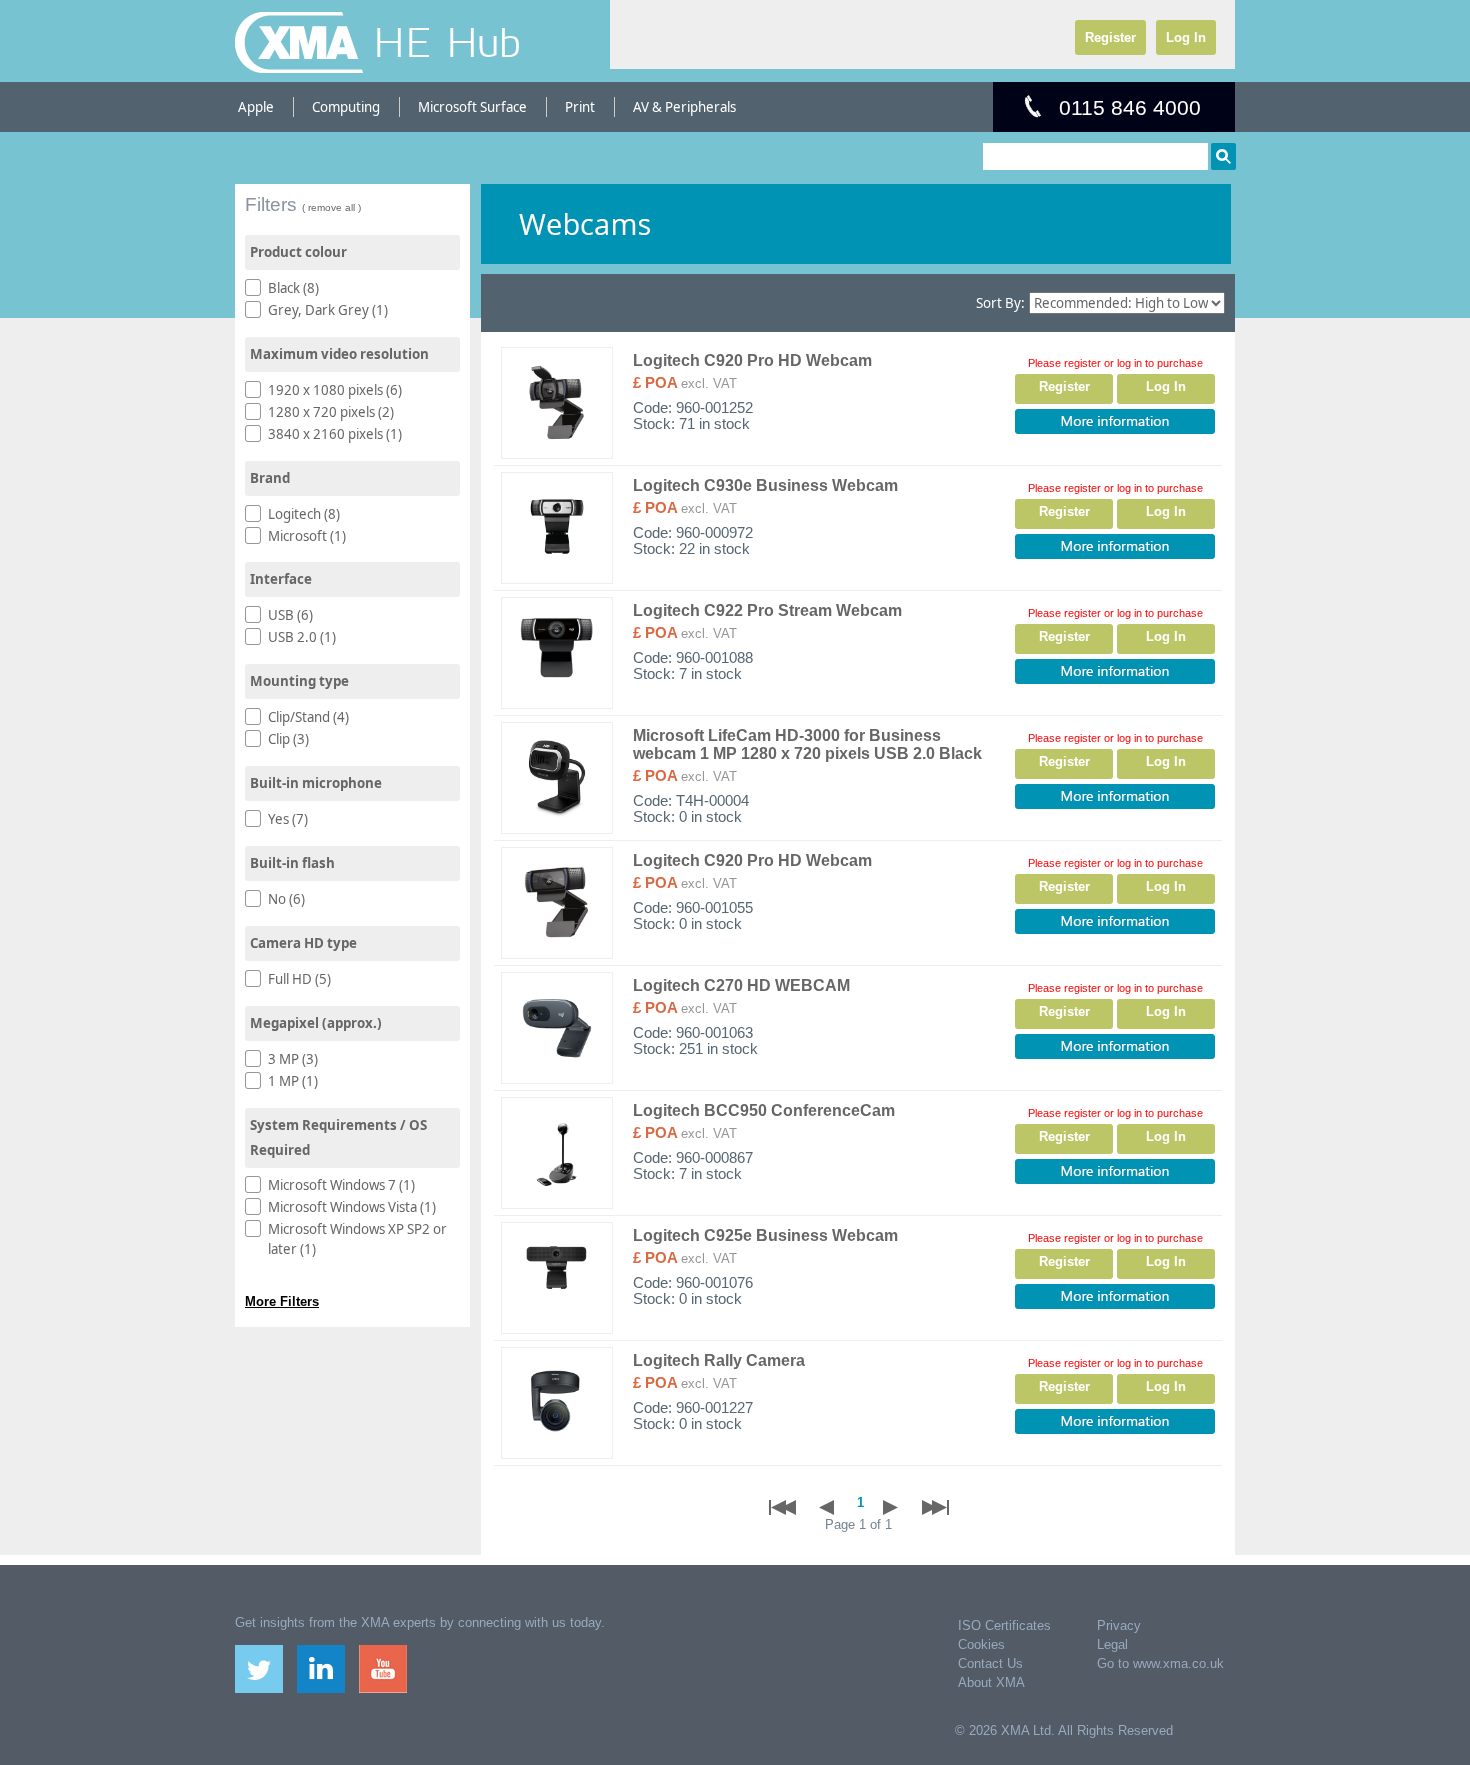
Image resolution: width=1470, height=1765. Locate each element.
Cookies (981, 1644)
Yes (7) (288, 819)
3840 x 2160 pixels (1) (335, 434)
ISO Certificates (1004, 1625)
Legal (1112, 1644)
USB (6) (290, 615)
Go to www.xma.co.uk (1160, 1663)
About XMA (991, 1682)
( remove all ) (331, 207)
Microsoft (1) (307, 536)
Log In (1186, 37)
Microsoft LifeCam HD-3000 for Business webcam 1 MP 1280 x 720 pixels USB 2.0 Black (807, 744)
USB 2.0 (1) (302, 637)
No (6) (286, 899)
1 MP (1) (293, 1081)
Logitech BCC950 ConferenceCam (764, 1110)
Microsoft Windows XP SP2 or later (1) (357, 1239)
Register (1110, 37)
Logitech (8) (304, 514)
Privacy (1119, 1625)
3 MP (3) (293, 1059)
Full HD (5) (299, 979)
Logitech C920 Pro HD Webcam (752, 360)
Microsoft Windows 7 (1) (341, 1185)
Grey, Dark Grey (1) (328, 310)
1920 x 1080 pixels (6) (335, 390)
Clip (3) (288, 739)
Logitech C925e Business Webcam (765, 1235)
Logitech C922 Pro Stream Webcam (767, 610)
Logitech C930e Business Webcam (765, 485)
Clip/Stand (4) (308, 717)
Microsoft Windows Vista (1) (352, 1207)
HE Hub (447, 42)
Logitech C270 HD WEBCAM (741, 985)
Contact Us (990, 1663)
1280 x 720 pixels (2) (331, 412)
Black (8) (293, 288)
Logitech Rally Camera (719, 1360)
